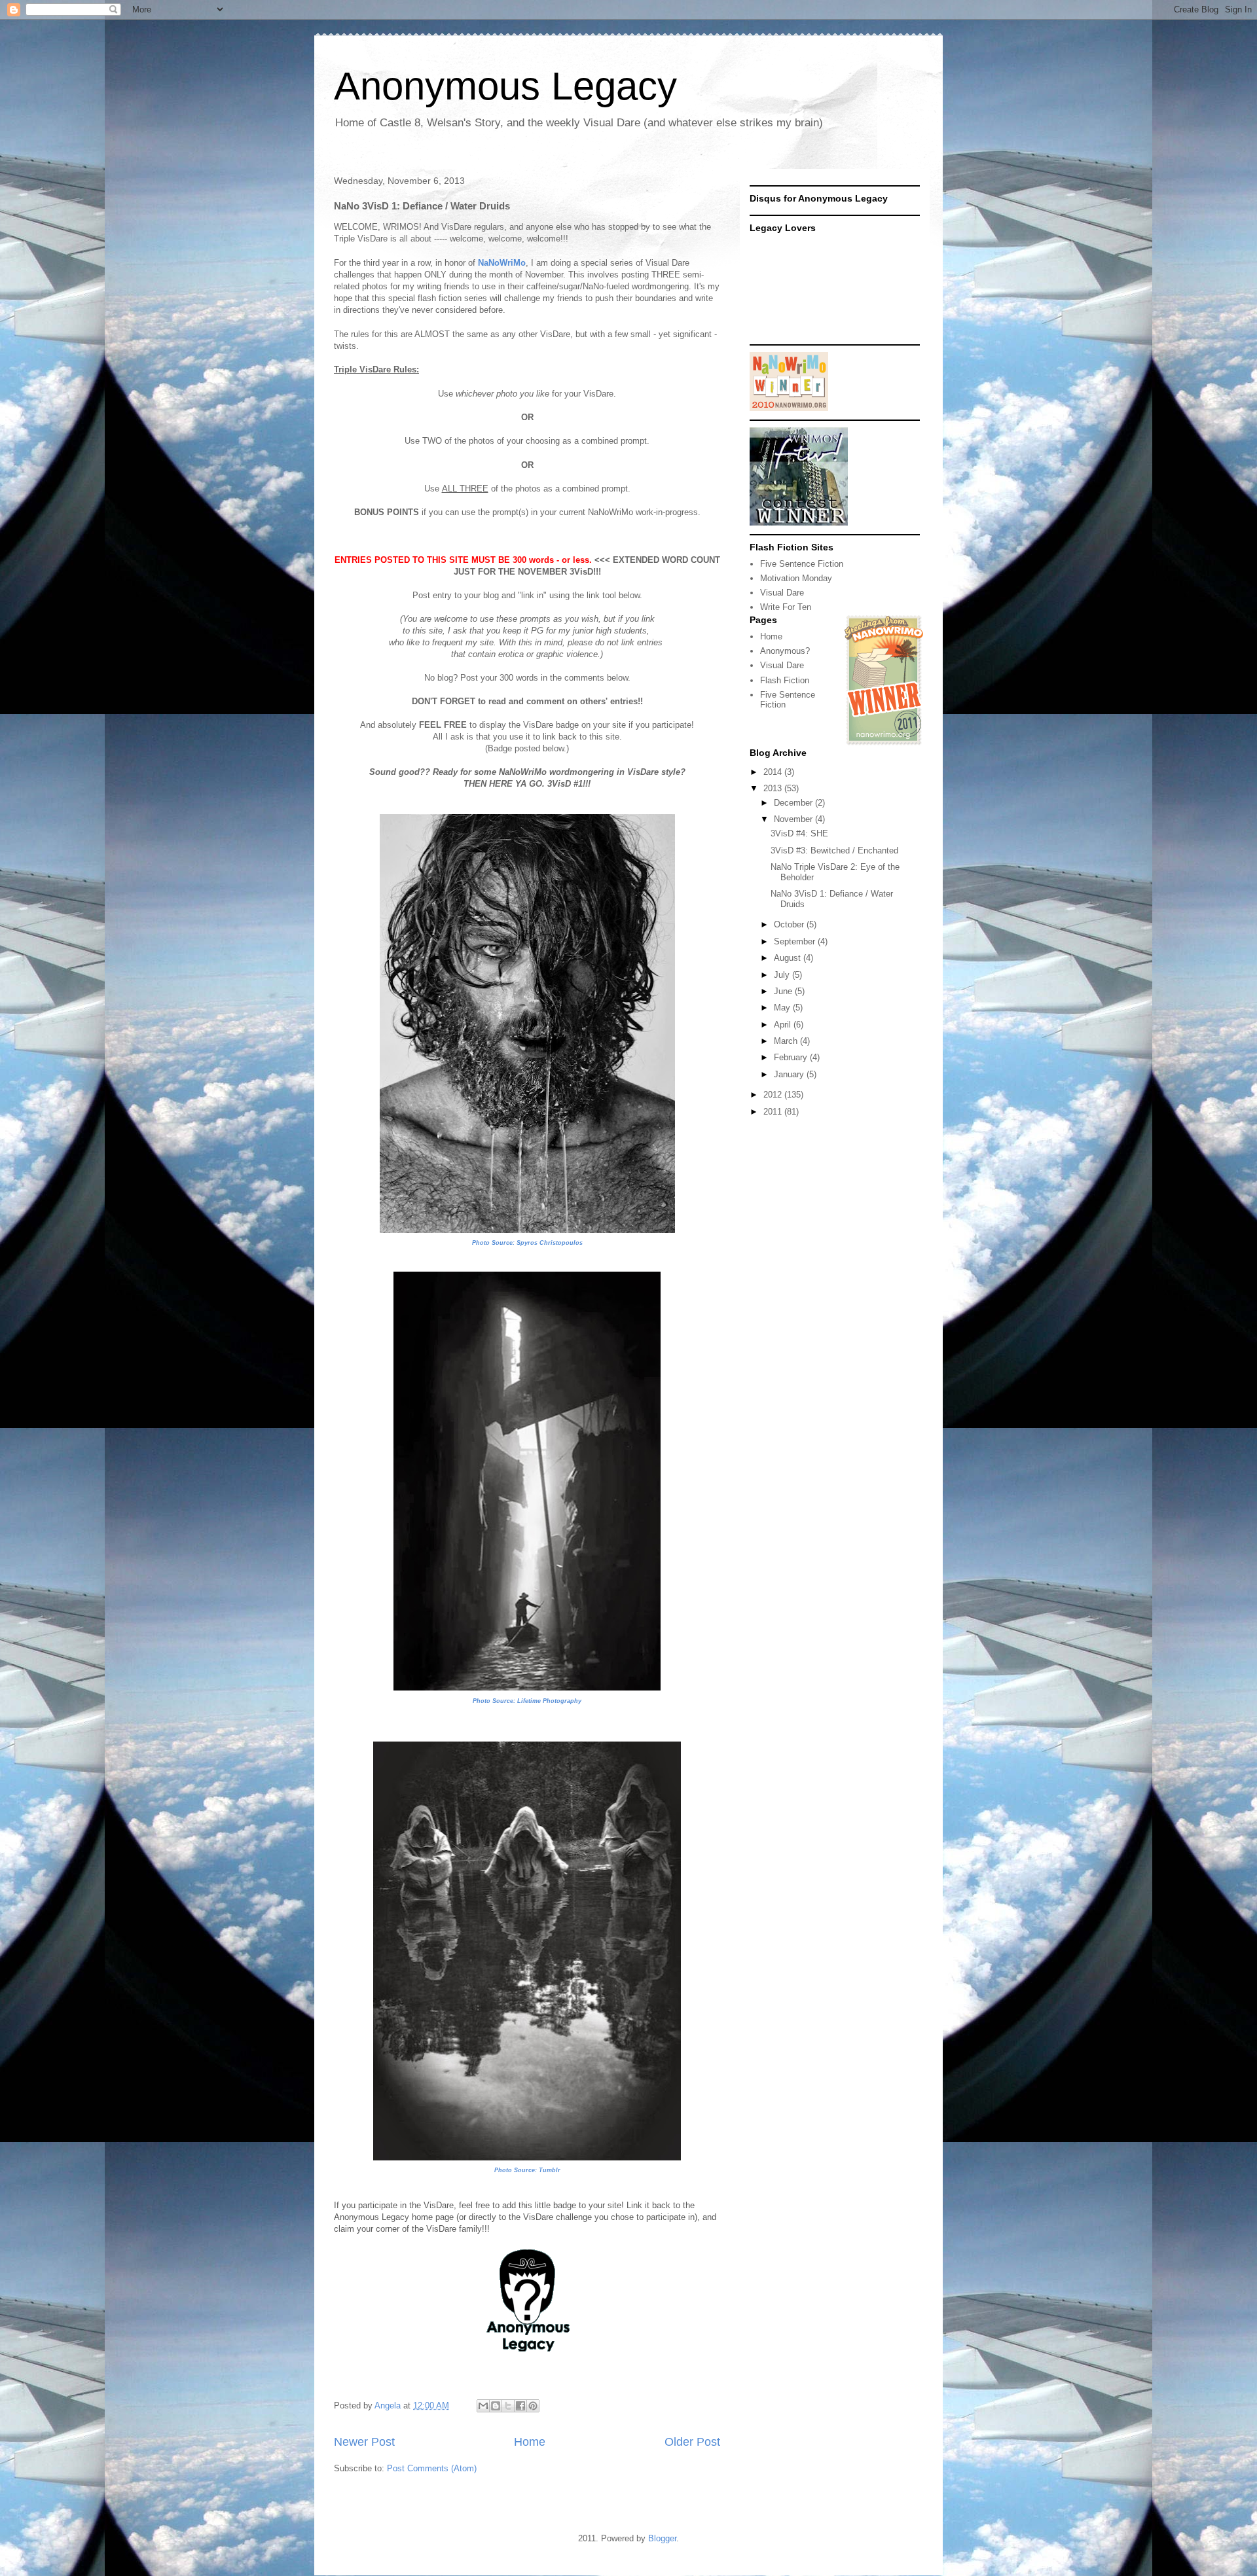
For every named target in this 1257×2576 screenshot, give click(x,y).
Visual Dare (782, 593)
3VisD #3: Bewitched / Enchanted (834, 850)
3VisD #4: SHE (799, 833)
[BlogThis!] (496, 2406)
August (789, 958)
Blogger (662, 2538)
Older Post (692, 2442)
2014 (774, 772)
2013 (774, 788)
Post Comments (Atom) (432, 2468)
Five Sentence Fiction (802, 564)
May (783, 1008)
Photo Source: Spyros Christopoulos (527, 1243)
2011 (774, 1112)
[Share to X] (508, 2406)
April (784, 1025)
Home (530, 2442)
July (783, 975)
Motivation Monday (796, 578)
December (794, 803)
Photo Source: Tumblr (527, 2170)
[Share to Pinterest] (533, 2406)
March (787, 1041)
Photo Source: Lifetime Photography (527, 1701)
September (796, 941)
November (794, 819)
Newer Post (364, 2442)
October (790, 924)
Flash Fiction (785, 680)
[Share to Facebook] (520, 2406)
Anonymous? (785, 651)
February (792, 1057)
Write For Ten (786, 607)
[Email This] (483, 2406)
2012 (774, 1095)
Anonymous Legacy (505, 86)
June (784, 991)
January (790, 1074)
